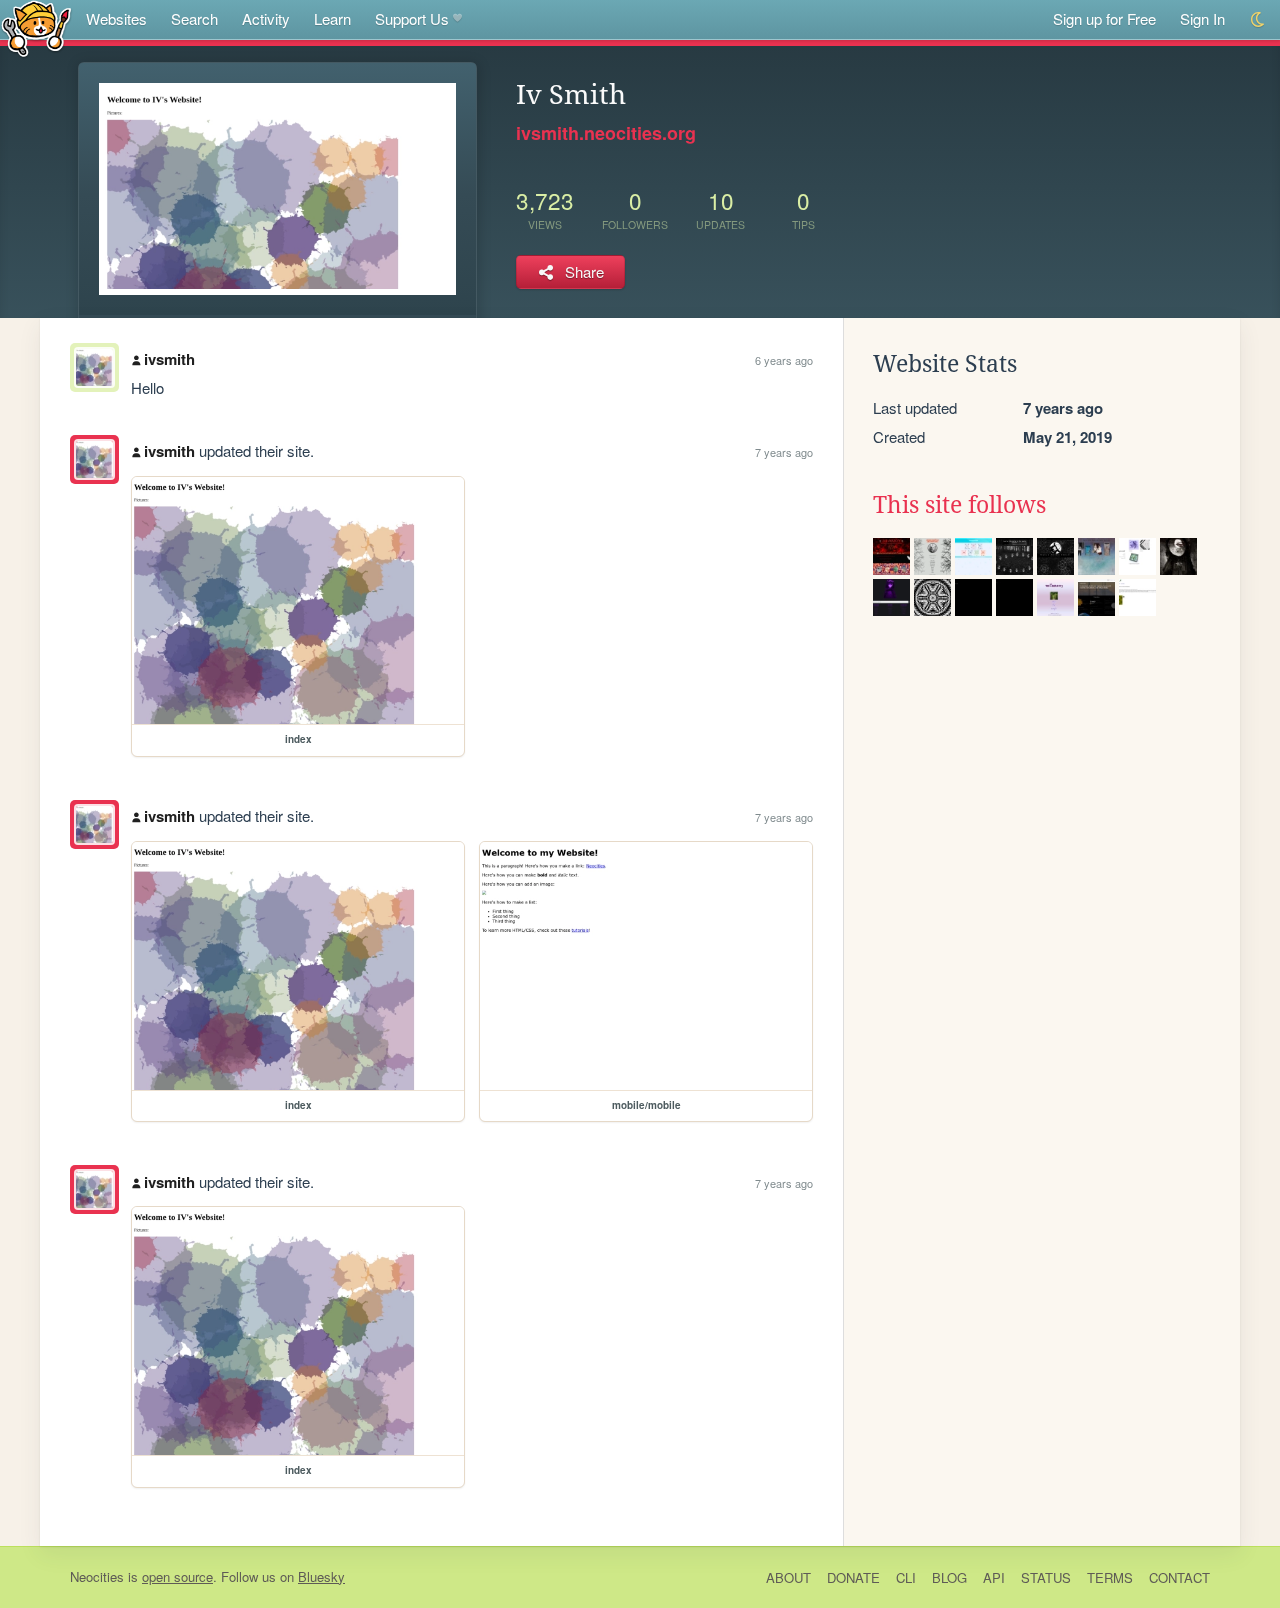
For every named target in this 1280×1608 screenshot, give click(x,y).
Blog (949, 1577)
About (788, 1577)
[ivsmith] (94, 459)
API (994, 1577)
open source (177, 1576)
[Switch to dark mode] (1258, 19)
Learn (332, 18)
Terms (1110, 1577)
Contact (1179, 1577)
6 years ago (784, 360)
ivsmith (169, 359)
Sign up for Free (1104, 18)
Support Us (412, 18)
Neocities (97, 1576)
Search (194, 18)
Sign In (1202, 18)
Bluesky (321, 1576)
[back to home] (36, 27)
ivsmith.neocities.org (606, 133)
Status (1046, 1577)
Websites (116, 18)
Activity (266, 18)
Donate (853, 1577)
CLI (906, 1577)
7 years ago (784, 452)
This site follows (959, 505)
